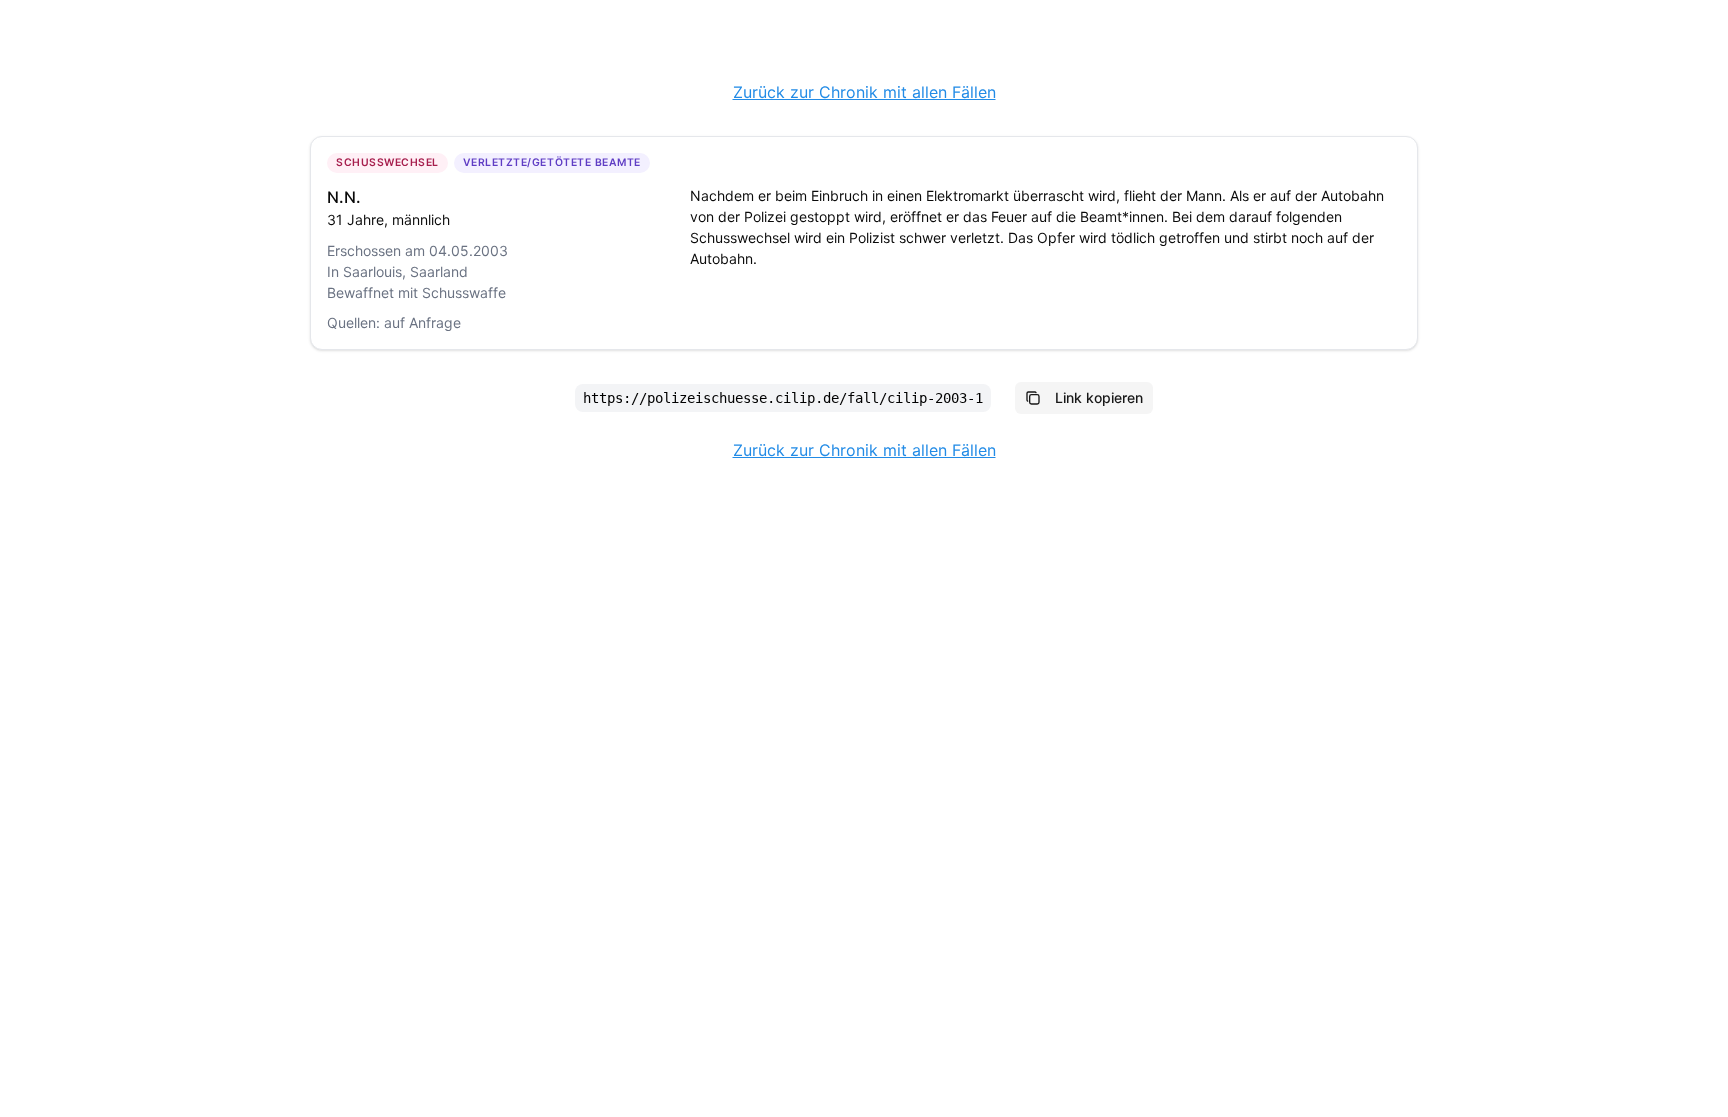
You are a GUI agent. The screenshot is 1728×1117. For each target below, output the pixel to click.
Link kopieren (1099, 397)
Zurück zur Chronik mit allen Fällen (864, 92)
